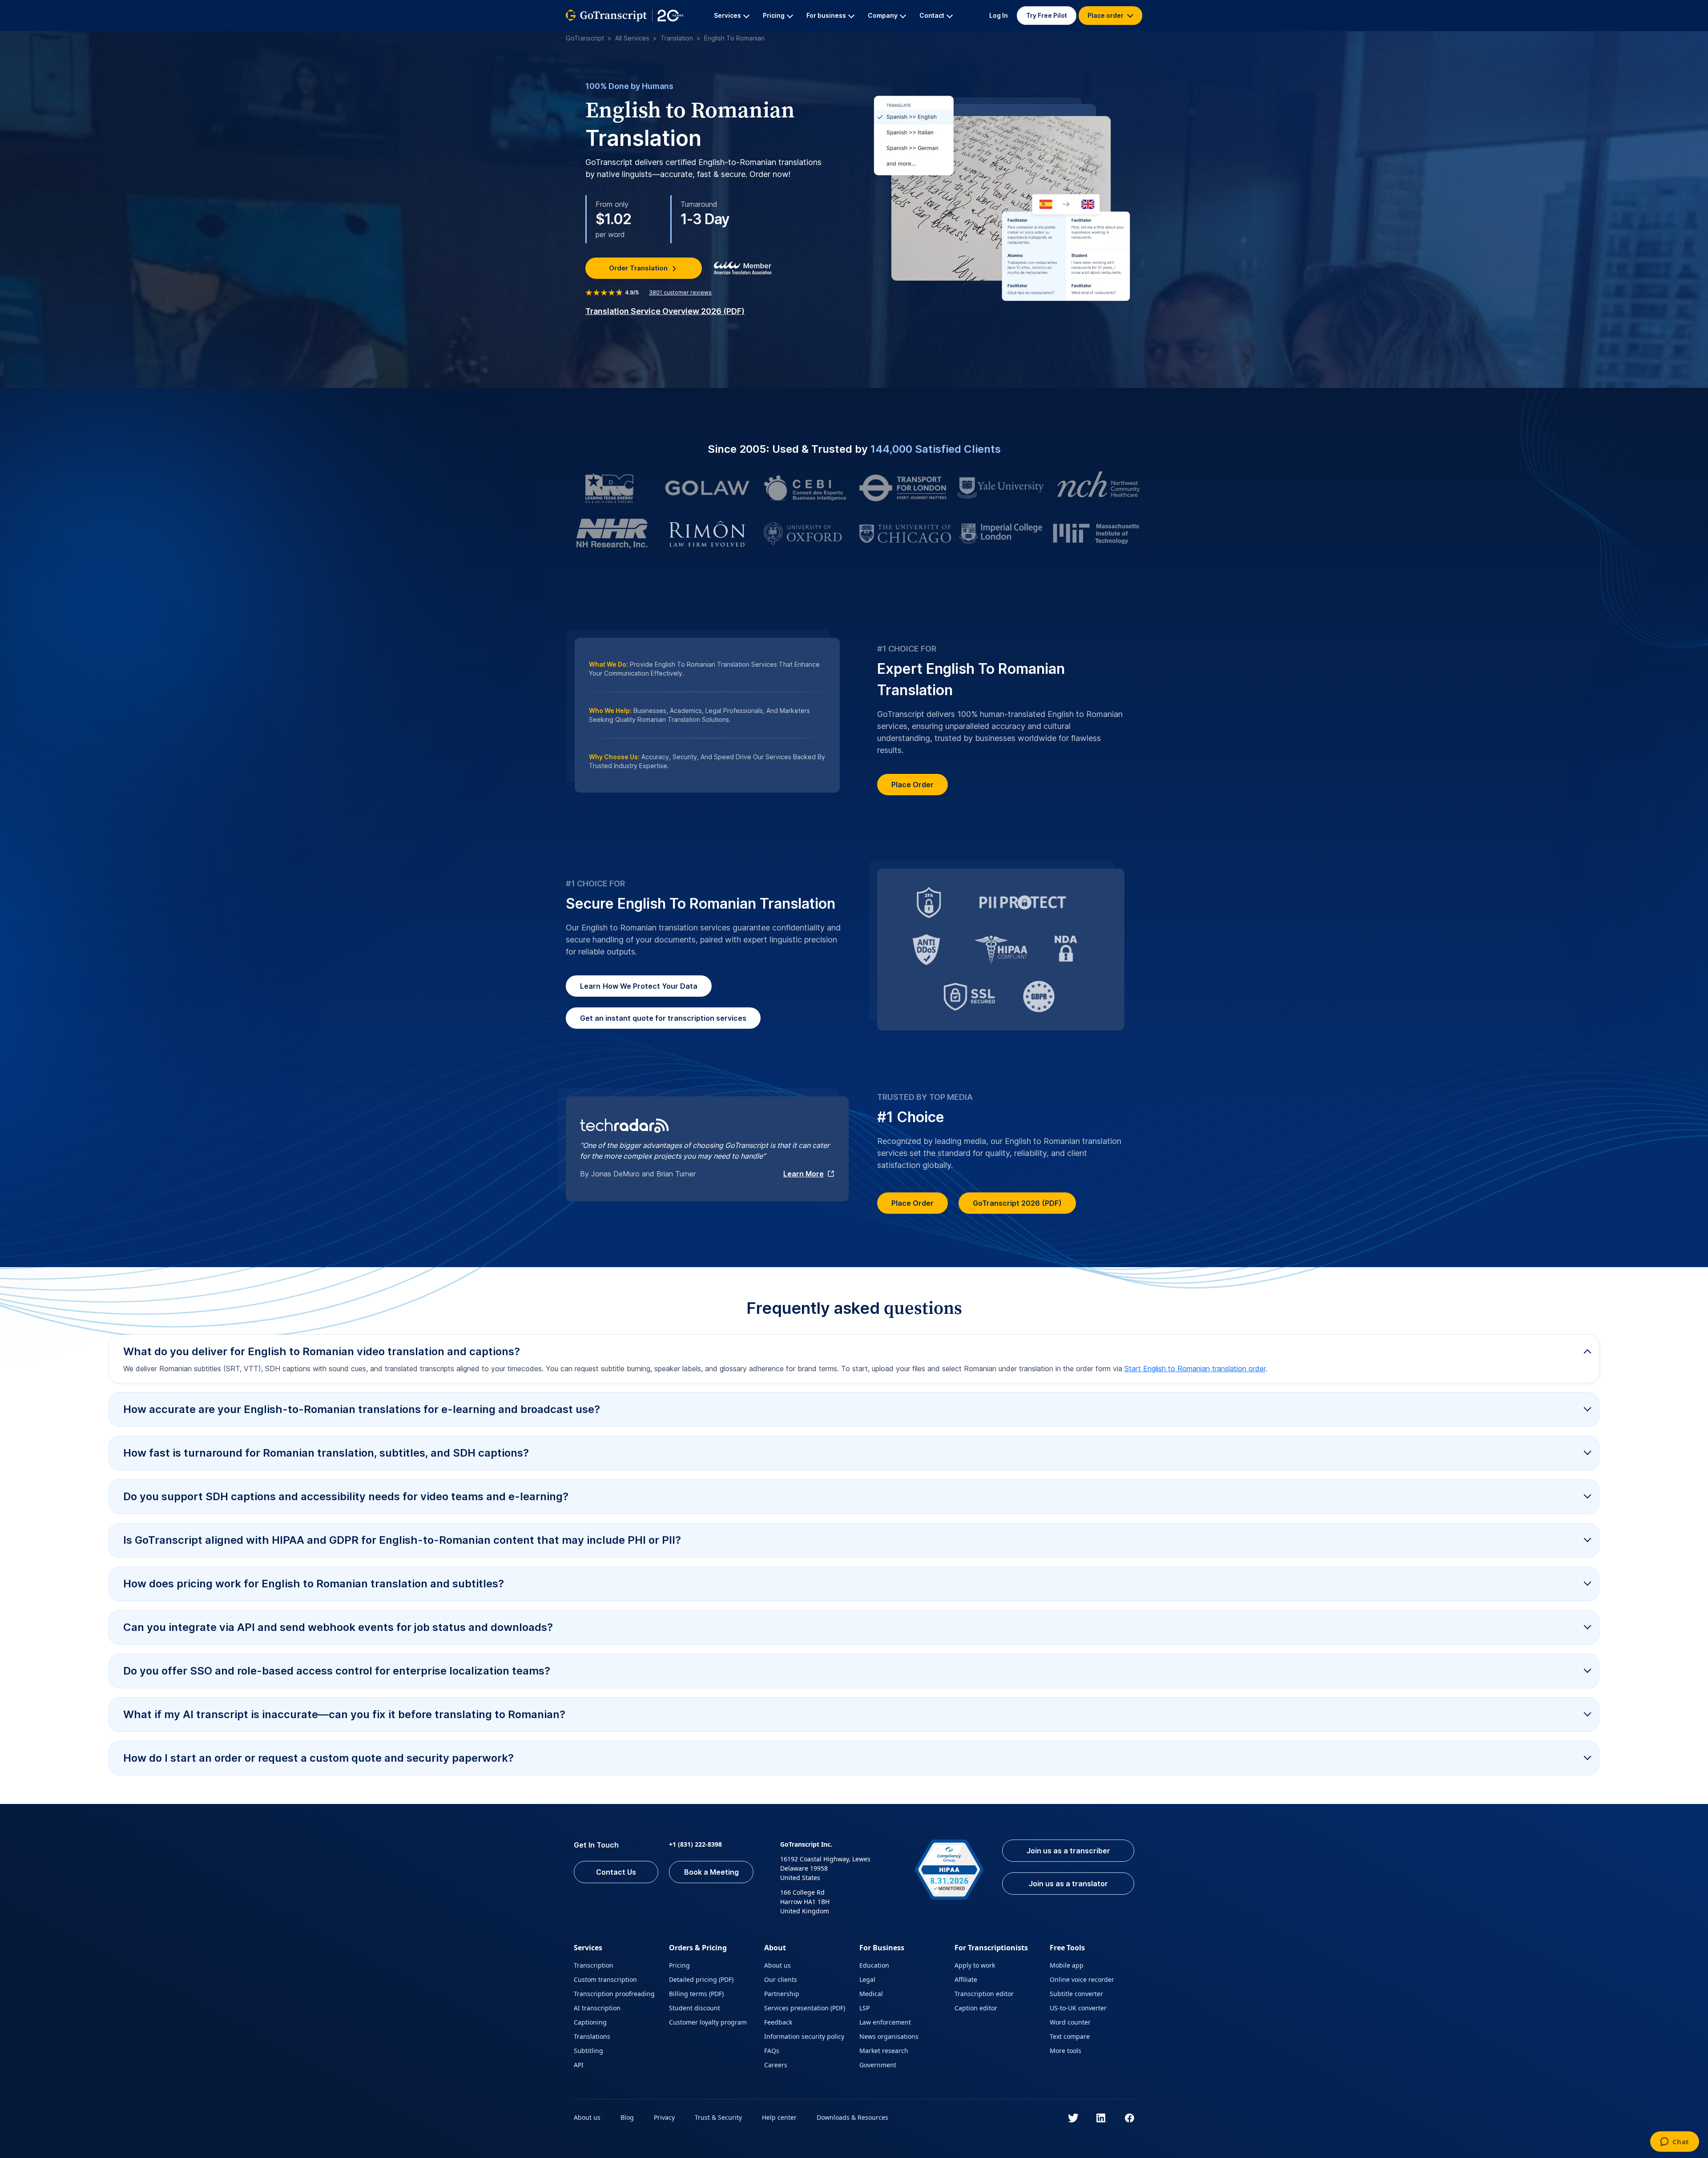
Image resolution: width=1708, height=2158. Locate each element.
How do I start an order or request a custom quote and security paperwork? (318, 1758)
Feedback (778, 2022)
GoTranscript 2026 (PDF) (1017, 1203)
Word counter (1070, 2022)
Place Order (912, 785)
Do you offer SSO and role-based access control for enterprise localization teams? (337, 1671)
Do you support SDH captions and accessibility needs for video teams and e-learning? (346, 1496)
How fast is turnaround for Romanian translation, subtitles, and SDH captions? (326, 1453)
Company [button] (883, 15)
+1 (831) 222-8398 (695, 1844)
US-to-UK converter (1078, 2008)
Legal (867, 1979)
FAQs (772, 2051)
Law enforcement (885, 2022)
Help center (779, 2117)
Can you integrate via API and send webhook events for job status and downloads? (338, 1627)
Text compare (1070, 2036)
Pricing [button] (774, 15)
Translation (677, 38)
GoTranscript (585, 38)
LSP (864, 2008)
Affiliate (966, 1979)
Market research (884, 2051)
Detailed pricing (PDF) (701, 1979)
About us (777, 1965)
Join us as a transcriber (1068, 1851)
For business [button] (826, 15)
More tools (1065, 2051)
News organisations (889, 2036)
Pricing (679, 1965)
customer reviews (680, 292)
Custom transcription (605, 1979)
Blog (627, 2117)
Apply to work (975, 1965)
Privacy (664, 2117)
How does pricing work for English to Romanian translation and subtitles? (314, 1584)
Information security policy (804, 2036)
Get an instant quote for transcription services (663, 1018)
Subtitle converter (1076, 1994)
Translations (592, 2036)
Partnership (782, 1994)
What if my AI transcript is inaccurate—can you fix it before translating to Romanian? (344, 1714)
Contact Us (616, 1872)
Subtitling (588, 2051)
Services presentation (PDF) (805, 2008)
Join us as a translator (1068, 1884)
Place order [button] (1106, 15)
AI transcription (597, 2008)
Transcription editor (984, 1994)
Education (874, 1965)
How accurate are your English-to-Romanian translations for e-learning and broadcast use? (362, 1409)
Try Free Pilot (1047, 15)
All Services (632, 38)
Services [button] (727, 15)
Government (878, 2065)
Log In (999, 15)
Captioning (590, 2022)
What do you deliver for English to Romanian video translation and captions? (322, 1351)
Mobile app (1067, 1965)
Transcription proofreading (614, 1994)
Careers (776, 2065)
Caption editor (976, 2008)
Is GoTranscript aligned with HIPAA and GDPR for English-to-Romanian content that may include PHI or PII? (402, 1540)
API (579, 2065)
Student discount (695, 2008)
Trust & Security (718, 2117)
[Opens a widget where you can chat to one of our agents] (1674, 2142)
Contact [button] (932, 15)
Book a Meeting (711, 1872)
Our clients (781, 1979)
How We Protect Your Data (639, 986)
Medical (871, 1994)
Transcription (594, 1965)
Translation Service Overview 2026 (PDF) (665, 311)
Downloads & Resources (852, 2117)
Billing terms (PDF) (696, 1994)
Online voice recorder (1082, 1979)
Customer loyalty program (708, 2022)
